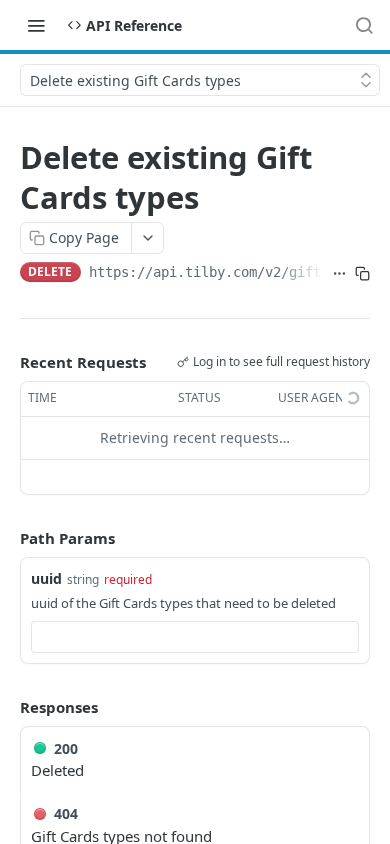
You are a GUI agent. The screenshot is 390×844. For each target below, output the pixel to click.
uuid (46, 578)
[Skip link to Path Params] (6, 538)
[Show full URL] (339, 274)
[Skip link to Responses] (6, 707)
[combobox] (195, 637)
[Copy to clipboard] (362, 274)
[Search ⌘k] (364, 25)
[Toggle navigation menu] (36, 25)
